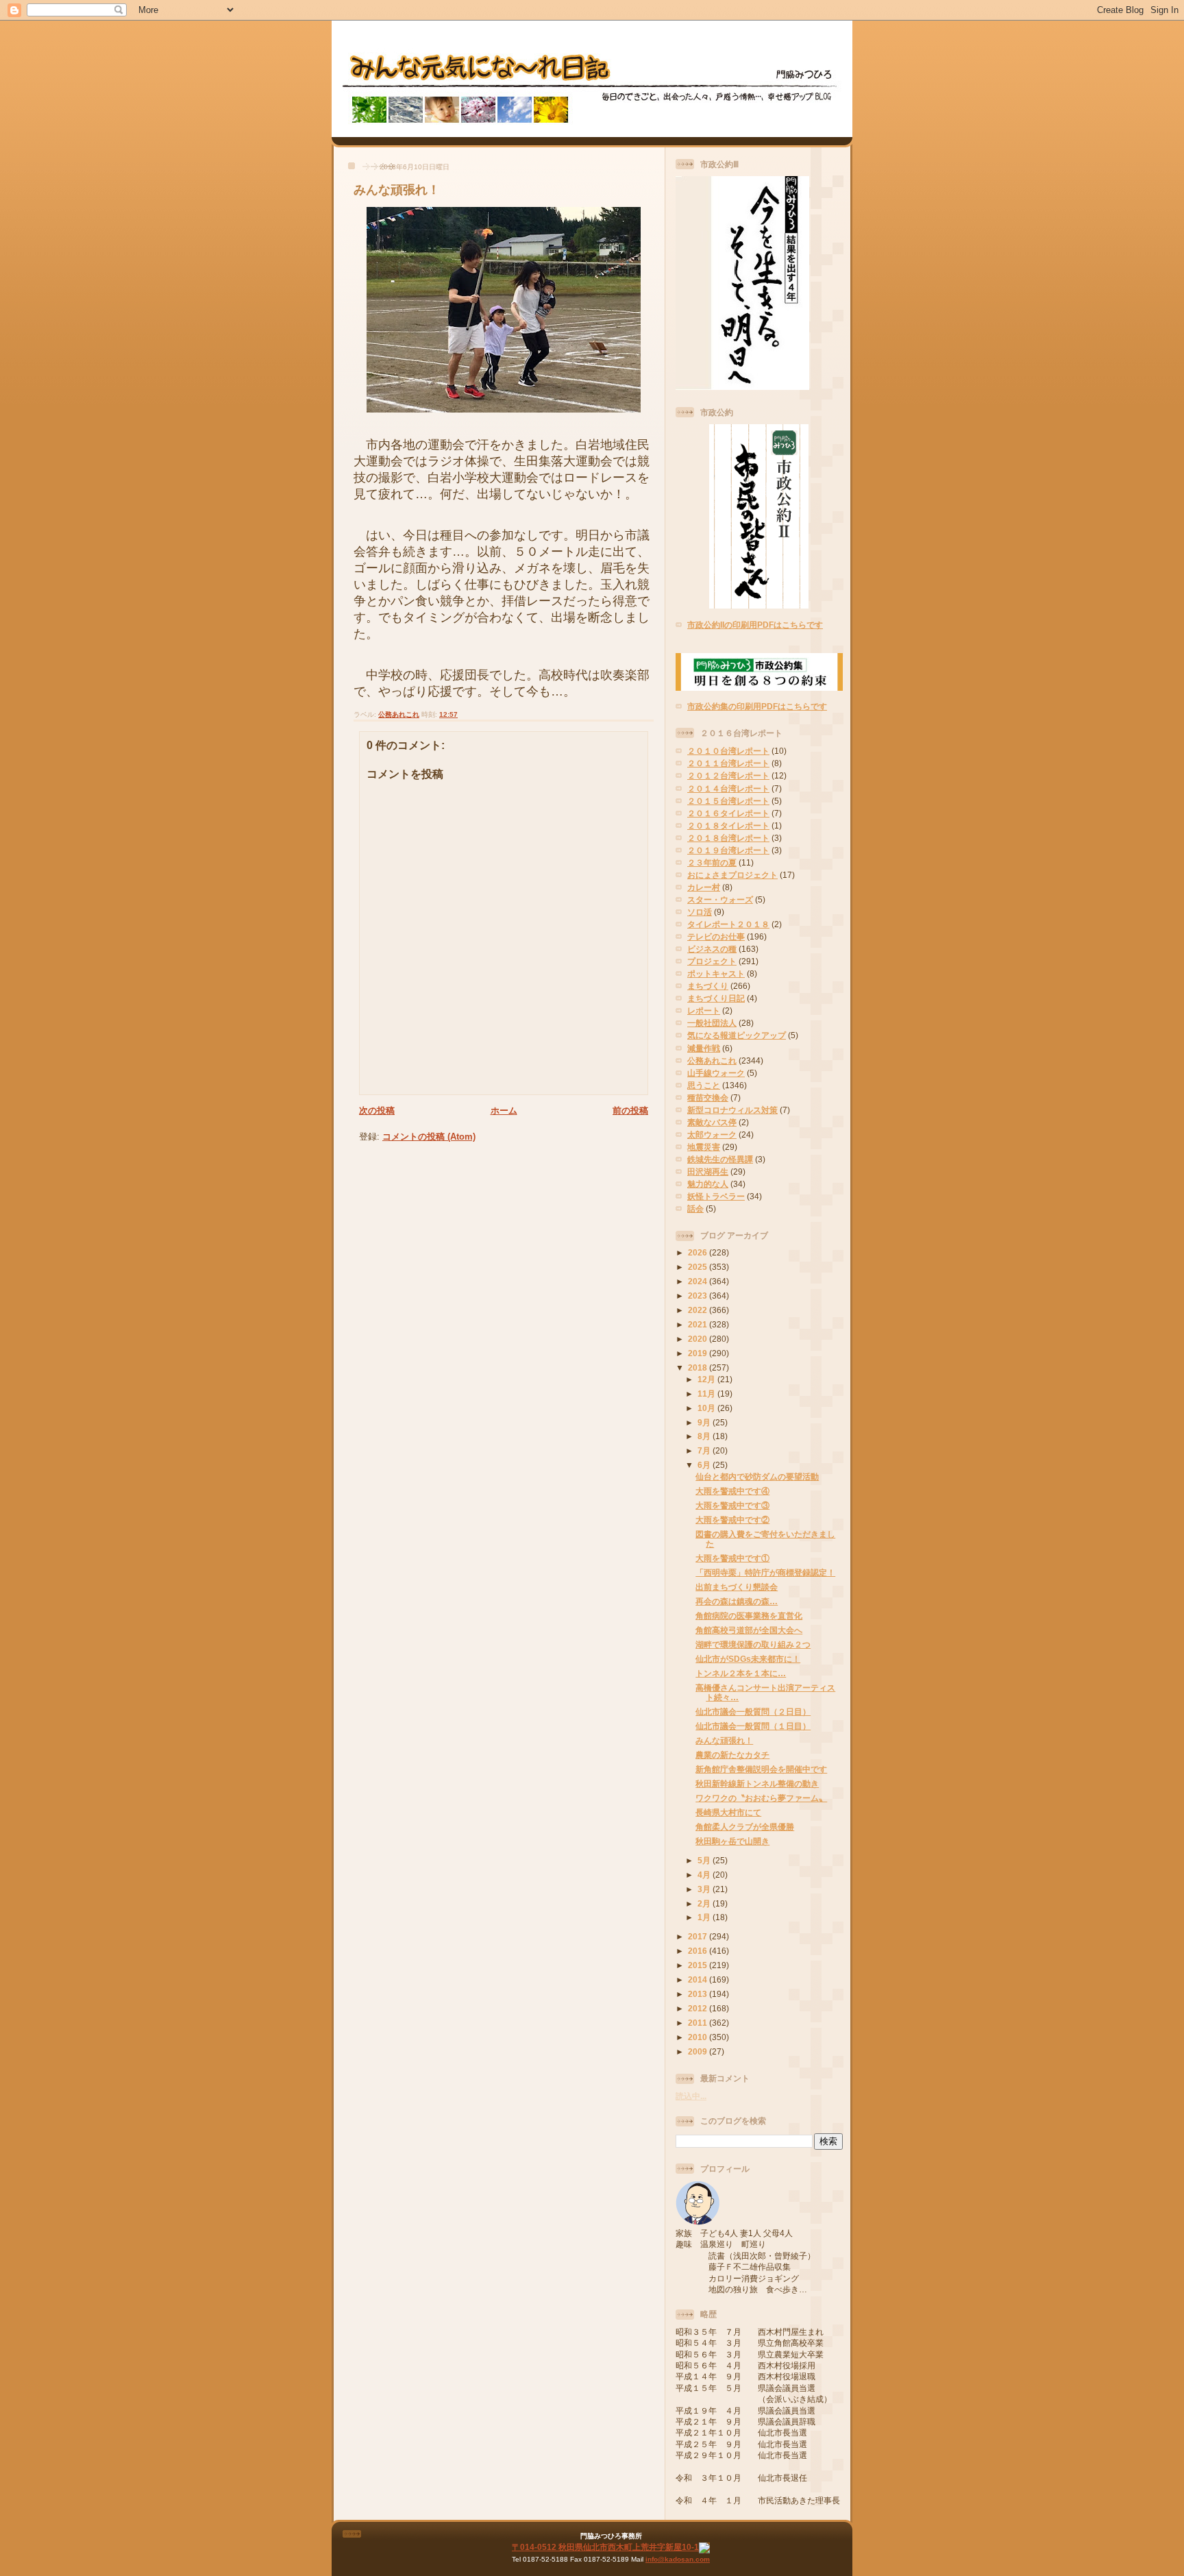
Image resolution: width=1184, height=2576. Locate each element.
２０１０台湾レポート (728, 751)
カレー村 (704, 887)
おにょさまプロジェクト (732, 875)
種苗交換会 (708, 1097)
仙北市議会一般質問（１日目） (753, 1726)
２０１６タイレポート (728, 813)
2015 (699, 1965)
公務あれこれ (399, 714)
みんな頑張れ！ (397, 190)
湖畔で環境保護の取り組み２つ (753, 1644)
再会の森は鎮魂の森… (737, 1601)
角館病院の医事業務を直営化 (749, 1616)
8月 (705, 1436)
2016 (699, 1951)
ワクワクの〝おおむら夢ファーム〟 (761, 1798)
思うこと (704, 1085)
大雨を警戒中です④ (732, 1491)
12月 (707, 1379)
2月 (705, 1903)
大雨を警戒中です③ (732, 1505)
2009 (699, 2051)
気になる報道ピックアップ (737, 1035)
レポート (704, 1010)
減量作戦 (704, 1048)
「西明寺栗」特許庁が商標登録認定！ (765, 1572)
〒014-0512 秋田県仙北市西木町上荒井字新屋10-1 (605, 2547)
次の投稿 (377, 1111)
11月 (707, 1394)
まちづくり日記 (716, 998)
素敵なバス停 (712, 1122)
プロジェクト (712, 961)
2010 (699, 2037)
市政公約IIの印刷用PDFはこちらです (755, 625)
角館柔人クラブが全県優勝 (745, 1827)
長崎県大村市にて (728, 1812)
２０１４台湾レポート (728, 788)
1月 (705, 1917)
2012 (699, 2008)
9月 (705, 1422)
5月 (705, 1860)
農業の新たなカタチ (732, 1755)
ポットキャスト (716, 973)
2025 (699, 1267)
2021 (699, 1324)
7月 (705, 1450)
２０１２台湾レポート (728, 775)
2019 (699, 1353)
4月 (705, 1875)
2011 (699, 2023)
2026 (699, 1252)
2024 (699, 1281)
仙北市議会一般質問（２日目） (753, 1712)
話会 (695, 1209)
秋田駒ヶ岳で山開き (732, 1841)
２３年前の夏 (712, 862)
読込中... (691, 2096)
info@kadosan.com (678, 2559)
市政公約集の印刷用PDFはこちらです (757, 706)
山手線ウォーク (716, 1073)
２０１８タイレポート (728, 825)
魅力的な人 (708, 1184)
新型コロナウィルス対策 (732, 1110)
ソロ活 (700, 912)
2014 (699, 1979)
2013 (699, 1994)
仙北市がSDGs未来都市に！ (748, 1659)
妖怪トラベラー (716, 1196)
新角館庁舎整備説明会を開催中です (761, 1769)
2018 (699, 1367)
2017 (699, 1936)
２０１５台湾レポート (728, 801)
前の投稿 (630, 1111)
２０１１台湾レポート (728, 763)
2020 (699, 1339)
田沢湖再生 (708, 1172)
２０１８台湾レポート (728, 838)
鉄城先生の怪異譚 (720, 1159)
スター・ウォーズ (720, 899)
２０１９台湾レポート (728, 850)
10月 (707, 1408)
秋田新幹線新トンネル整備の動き (757, 1783)
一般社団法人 (712, 1023)
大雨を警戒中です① (732, 1558)
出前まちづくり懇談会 (737, 1587)
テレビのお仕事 (716, 936)
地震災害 (704, 1147)
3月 (705, 1889)
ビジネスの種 (712, 949)
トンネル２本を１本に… (741, 1673)
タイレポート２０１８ (728, 924)
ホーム (504, 1111)
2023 (699, 1296)
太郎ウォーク (712, 1134)
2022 (699, 1310)
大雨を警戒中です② (732, 1520)
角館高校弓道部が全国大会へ (749, 1630)
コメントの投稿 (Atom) (429, 1137)
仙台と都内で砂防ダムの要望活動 (757, 1476)
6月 (705, 1465)
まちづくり (708, 986)
